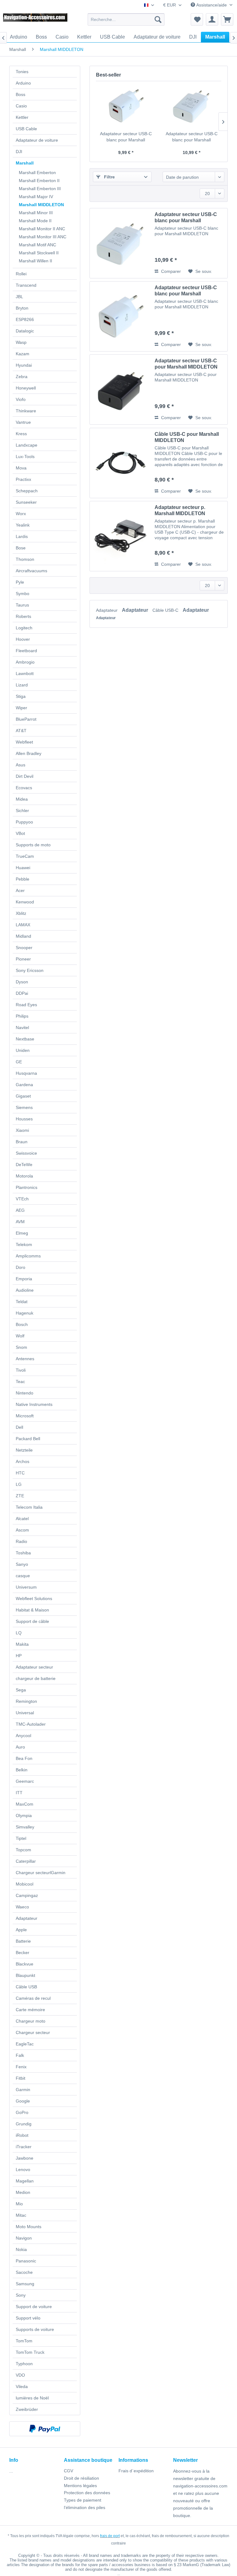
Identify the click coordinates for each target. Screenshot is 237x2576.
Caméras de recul (33, 1998)
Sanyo (22, 1564)
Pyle (20, 582)
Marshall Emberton (37, 173)
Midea (22, 799)
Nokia (21, 2249)
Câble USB (26, 1987)
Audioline (25, 1290)
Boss (21, 94)
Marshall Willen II (35, 261)
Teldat (22, 1302)
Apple (21, 1930)
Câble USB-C (166, 610)
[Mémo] (197, 19)
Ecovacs (24, 788)
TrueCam (25, 856)
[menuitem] (126, 19)
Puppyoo (24, 822)
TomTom (24, 2341)
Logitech (24, 628)
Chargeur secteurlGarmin (41, 1873)
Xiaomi (22, 1130)
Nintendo (25, 1393)
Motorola (24, 1176)
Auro (20, 1747)
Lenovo (23, 2170)
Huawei (23, 868)
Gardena (24, 1085)
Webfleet (24, 742)
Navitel (22, 1027)
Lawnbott (25, 673)
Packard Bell (28, 1439)
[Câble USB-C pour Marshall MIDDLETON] (121, 463)
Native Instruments (34, 1404)
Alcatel (22, 1519)
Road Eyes (26, 1005)
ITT (19, 1793)
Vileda (22, 2386)
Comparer (170, 271)
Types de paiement (83, 2500)
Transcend (26, 285)
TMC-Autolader (31, 1724)
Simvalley (25, 1827)
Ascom (22, 1530)
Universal (25, 1713)
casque (23, 1576)
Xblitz (21, 913)
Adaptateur (27, 1918)
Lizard (22, 685)
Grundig (24, 2124)
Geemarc (25, 1781)
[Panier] (227, 19)
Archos (23, 1461)
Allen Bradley (29, 753)
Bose (21, 548)
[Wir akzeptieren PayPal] (45, 2429)
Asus (21, 765)
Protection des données (87, 2493)
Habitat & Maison (32, 1610)
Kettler (22, 117)
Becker (23, 1953)
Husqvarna (26, 1073)
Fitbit (21, 2078)
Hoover (23, 639)
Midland (23, 936)
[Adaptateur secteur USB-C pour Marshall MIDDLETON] (121, 390)
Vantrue (23, 422)
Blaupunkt (25, 1975)
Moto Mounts (29, 2227)
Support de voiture (34, 2307)
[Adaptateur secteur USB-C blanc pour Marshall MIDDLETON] (126, 106)
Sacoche (24, 2272)
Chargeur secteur (33, 2032)
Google (23, 2101)
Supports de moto (33, 845)
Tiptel (21, 1838)
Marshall (25, 163)
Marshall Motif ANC (37, 245)
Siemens (24, 1107)
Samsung (25, 2284)
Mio (19, 2204)
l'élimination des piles (85, 2507)
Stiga (21, 696)
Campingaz (27, 1895)
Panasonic (26, 2261)
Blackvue (25, 1964)
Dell (19, 1427)
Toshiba (23, 1553)
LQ (19, 1633)
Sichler (22, 811)
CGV (69, 2471)
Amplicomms (28, 1256)
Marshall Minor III (36, 213)
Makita (22, 1644)
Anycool (23, 1736)
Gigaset (23, 1096)
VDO (20, 2375)
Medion (23, 2192)
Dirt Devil (25, 776)
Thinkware (26, 411)
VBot (20, 833)
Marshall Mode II (35, 221)
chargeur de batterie (36, 1678)
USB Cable (26, 129)
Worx (21, 514)
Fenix (21, 2067)
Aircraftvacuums (31, 571)
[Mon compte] (212, 19)
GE (19, 1062)
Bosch (22, 1324)
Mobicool (25, 1884)
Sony (21, 2295)
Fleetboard (26, 651)
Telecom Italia (29, 1507)
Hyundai (24, 365)
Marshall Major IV (36, 197)
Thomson (25, 559)
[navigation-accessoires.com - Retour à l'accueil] (36, 21)
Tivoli (21, 1370)
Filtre (109, 177)
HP (19, 1656)
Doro (21, 1267)
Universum (26, 1587)
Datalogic (25, 331)
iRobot (22, 2135)
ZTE (20, 1496)
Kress (21, 434)
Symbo (23, 594)
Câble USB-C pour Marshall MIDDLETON (187, 437)
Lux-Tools (25, 456)
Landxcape (27, 445)
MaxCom (25, 1804)
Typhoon (24, 2364)
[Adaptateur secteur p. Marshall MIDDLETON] (121, 536)
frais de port (110, 2536)
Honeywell (26, 388)
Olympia (24, 1815)
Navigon (24, 2238)
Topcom (23, 1850)
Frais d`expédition (136, 2471)
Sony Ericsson (30, 970)
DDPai (22, 993)
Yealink (23, 525)
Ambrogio (25, 662)
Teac (20, 1382)
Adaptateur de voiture (37, 140)
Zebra (22, 377)
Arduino (23, 83)
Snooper (24, 948)
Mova (21, 468)
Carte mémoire (30, 2010)
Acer (20, 890)
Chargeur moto (31, 2021)
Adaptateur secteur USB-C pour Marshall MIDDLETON (186, 364)
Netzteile (24, 1450)
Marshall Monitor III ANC (43, 237)
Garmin (23, 2090)
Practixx (23, 479)
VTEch (22, 1199)
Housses (24, 1119)
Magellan (25, 2181)
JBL (19, 297)
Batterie (23, 1941)
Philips (22, 1016)
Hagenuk (25, 1313)
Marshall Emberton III (40, 189)
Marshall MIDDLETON (41, 205)
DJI (19, 152)
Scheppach (27, 491)
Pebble (23, 879)
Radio (21, 1541)
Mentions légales (80, 2486)
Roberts (23, 616)
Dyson (22, 982)
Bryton (22, 308)
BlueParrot (26, 719)
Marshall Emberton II (39, 181)
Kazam (23, 354)
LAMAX (23, 925)
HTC (20, 1473)
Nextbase (25, 1039)
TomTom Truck (30, 2352)
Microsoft (25, 1416)
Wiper (21, 708)
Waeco (22, 1907)
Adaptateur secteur (34, 1667)
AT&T (21, 731)
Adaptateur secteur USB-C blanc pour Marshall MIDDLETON (126, 137)
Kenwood (25, 902)
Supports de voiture (35, 2329)
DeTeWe (24, 1165)
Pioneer (23, 959)
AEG (20, 1210)
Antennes (25, 1359)
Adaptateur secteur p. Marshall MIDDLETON (180, 510)
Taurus (22, 605)
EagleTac (25, 2044)
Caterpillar (26, 1861)
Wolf (20, 1336)
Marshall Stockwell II (39, 253)
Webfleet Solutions (34, 1599)
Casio (21, 106)
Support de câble (32, 1621)
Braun (22, 1142)
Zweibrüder (27, 2409)
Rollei (21, 274)
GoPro (22, 2112)
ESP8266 (25, 319)
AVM (20, 1222)
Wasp (21, 342)
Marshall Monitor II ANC (42, 229)
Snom (21, 1347)
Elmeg (22, 1233)
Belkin (22, 1770)
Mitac (21, 2215)
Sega (21, 1690)
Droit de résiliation (81, 2478)
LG (19, 1484)
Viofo (21, 399)
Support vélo (28, 2318)
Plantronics (27, 1187)
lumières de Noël (32, 2398)
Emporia (24, 1279)
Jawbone (25, 2158)
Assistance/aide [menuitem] (212, 5)
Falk (20, 2055)
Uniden (23, 1050)
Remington (26, 1701)
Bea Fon (24, 1758)
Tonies (22, 72)
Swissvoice (26, 1153)
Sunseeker (26, 502)
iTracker (24, 2147)
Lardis (22, 536)
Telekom (24, 1244)
